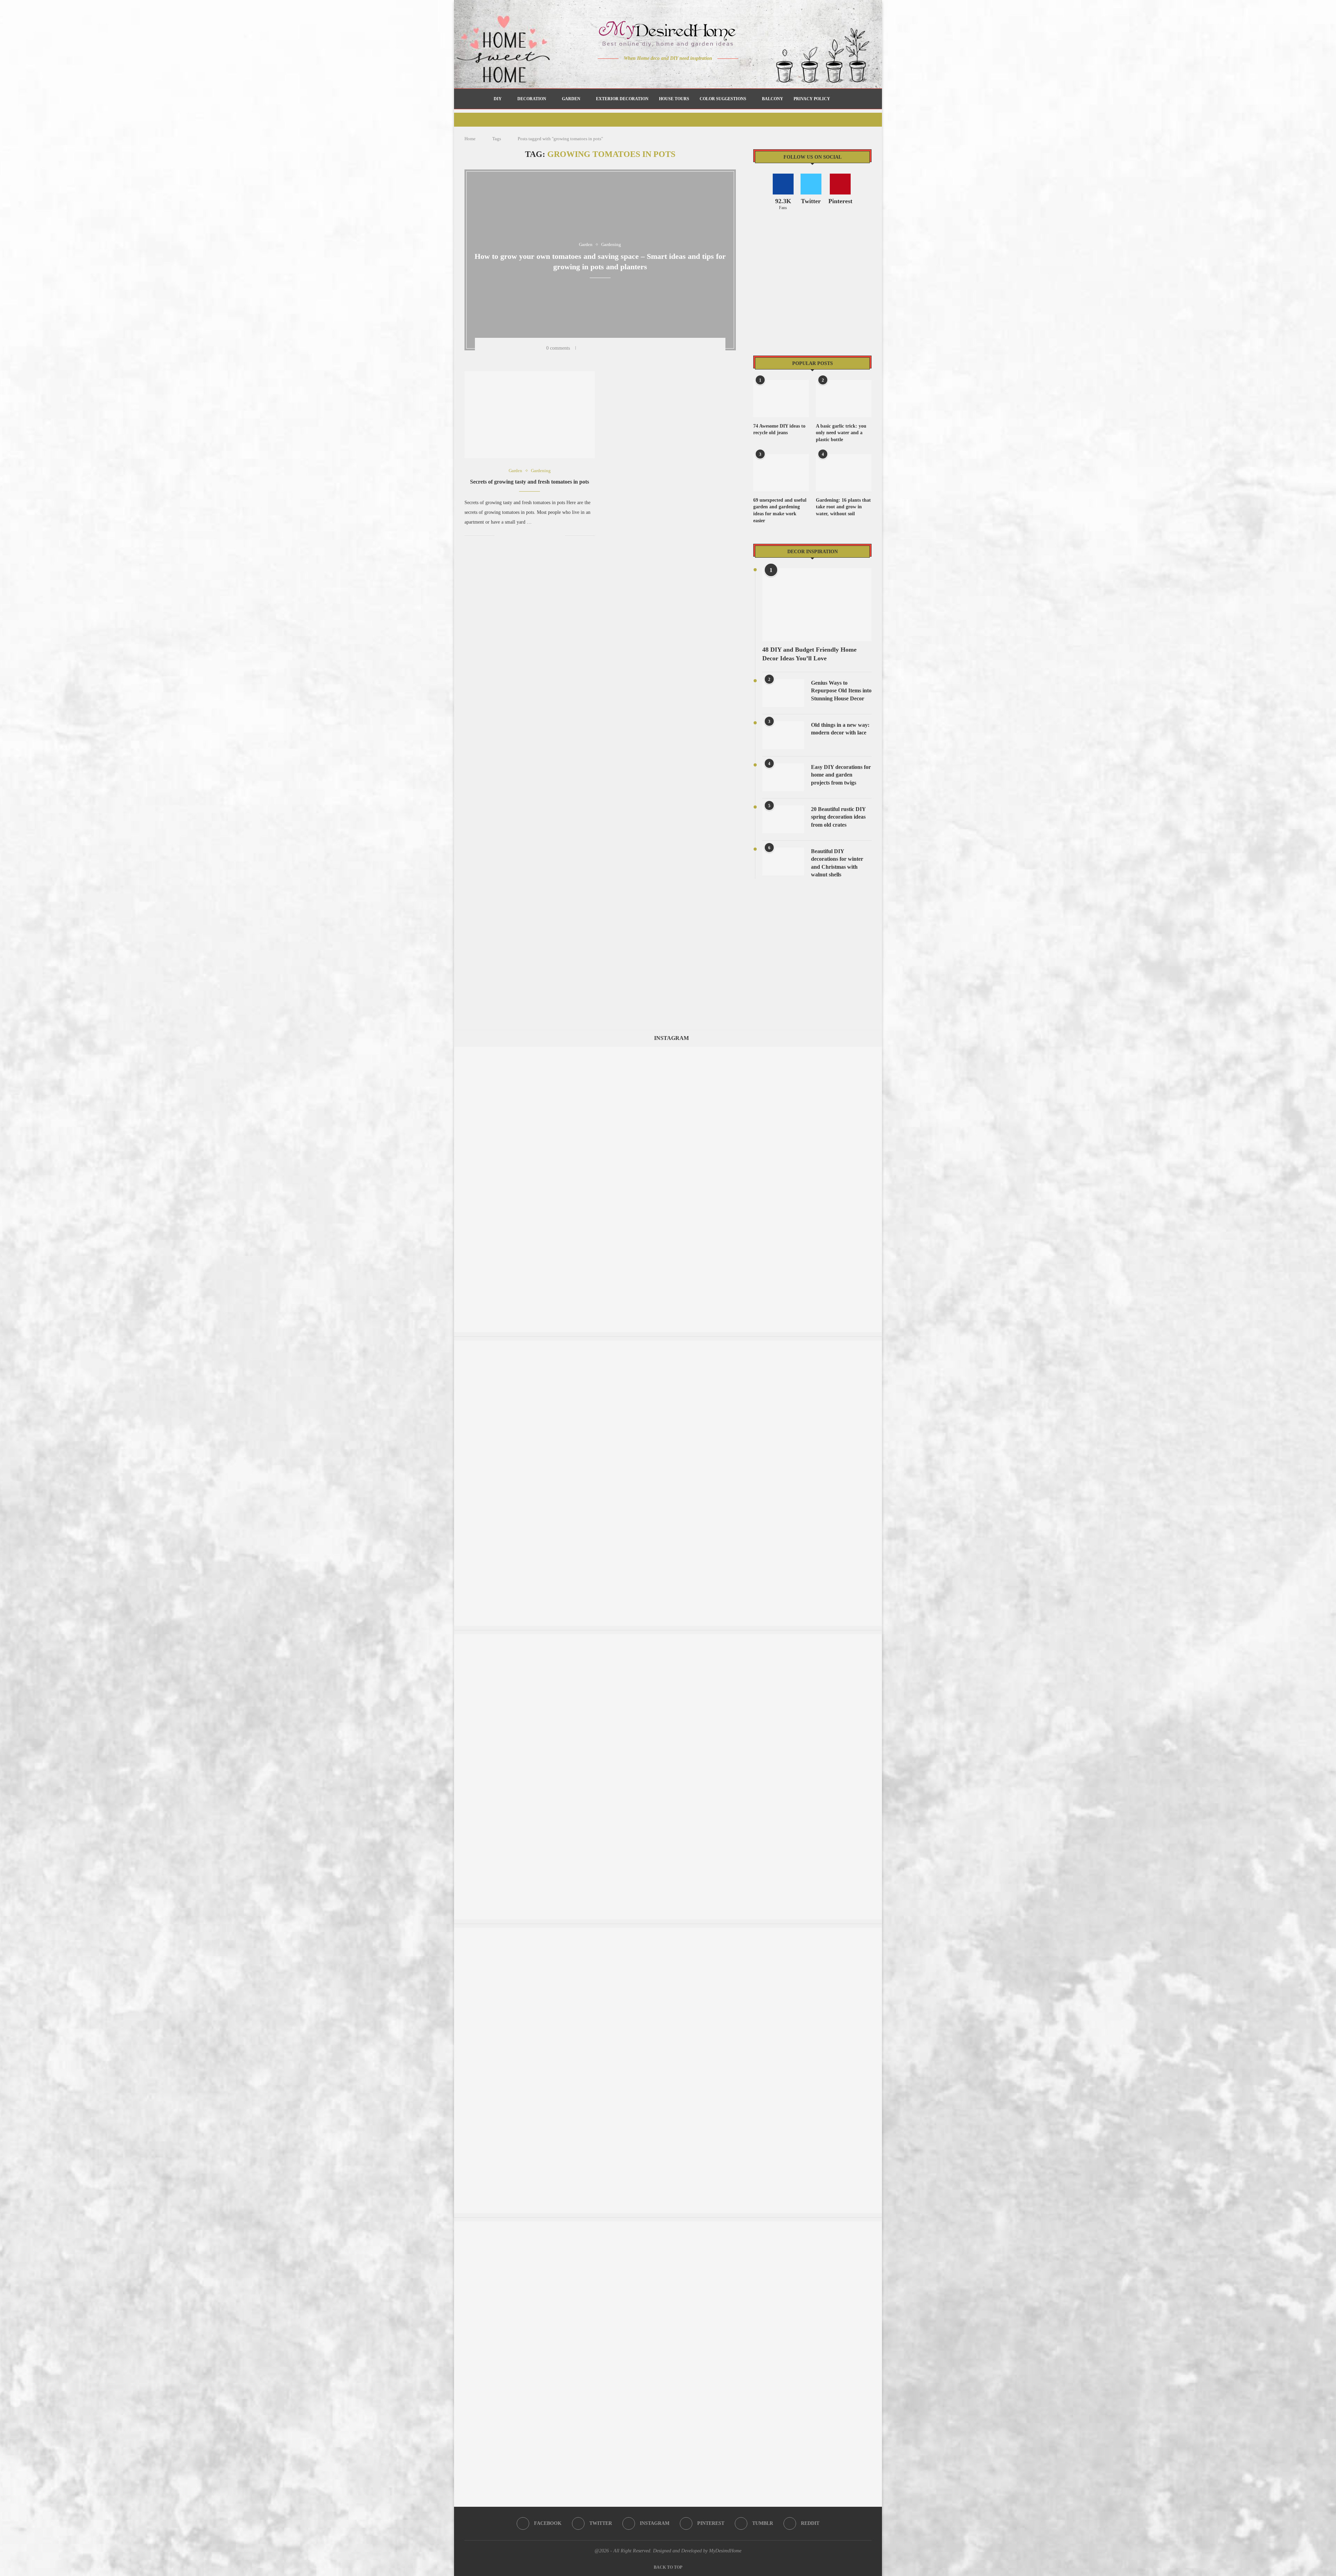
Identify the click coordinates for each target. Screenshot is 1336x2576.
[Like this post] (583, 348)
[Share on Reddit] (630, 348)
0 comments (558, 348)
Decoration (532, 99)
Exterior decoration (622, 99)
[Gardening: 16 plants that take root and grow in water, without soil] (844, 473)
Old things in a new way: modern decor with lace (840, 729)
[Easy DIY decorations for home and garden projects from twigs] (783, 777)
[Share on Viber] (648, 348)
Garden (571, 99)
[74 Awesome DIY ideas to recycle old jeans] (781, 399)
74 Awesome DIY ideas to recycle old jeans (779, 430)
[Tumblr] (683, 72)
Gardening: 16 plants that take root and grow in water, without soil (843, 507)
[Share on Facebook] (594, 348)
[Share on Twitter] (603, 348)
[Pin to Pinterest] (612, 348)
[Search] (839, 99)
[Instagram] (663, 72)
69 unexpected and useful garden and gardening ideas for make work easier (780, 510)
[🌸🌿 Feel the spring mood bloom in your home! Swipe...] (668, 1344)
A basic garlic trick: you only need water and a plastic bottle (841, 433)
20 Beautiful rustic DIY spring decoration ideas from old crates (838, 817)
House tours (674, 99)
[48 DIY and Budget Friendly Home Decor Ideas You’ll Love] (817, 605)
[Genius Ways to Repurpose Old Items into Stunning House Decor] (783, 693)
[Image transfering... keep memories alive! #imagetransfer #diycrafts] (668, 1050)
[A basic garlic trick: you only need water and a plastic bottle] (844, 399)
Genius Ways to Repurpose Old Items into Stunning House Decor (841, 691)
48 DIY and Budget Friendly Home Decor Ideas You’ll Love (809, 654)
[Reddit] (693, 72)
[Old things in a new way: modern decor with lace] (783, 735)
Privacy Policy (812, 99)
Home (470, 139)
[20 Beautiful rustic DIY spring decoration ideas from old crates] (783, 819)
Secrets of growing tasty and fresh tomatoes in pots (530, 482)
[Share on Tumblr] (621, 348)
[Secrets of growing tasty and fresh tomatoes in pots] (530, 415)
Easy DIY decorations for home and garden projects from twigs (841, 775)
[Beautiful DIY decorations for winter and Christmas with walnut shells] (783, 861)
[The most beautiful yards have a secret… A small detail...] (668, 2225)
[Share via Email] (657, 348)
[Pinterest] (673, 72)
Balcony (773, 99)
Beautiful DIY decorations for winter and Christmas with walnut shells (837, 863)
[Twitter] (654, 72)
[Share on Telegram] (639, 348)
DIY (498, 99)
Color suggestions (723, 99)
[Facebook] (644, 72)
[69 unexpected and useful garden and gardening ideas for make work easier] (781, 473)
